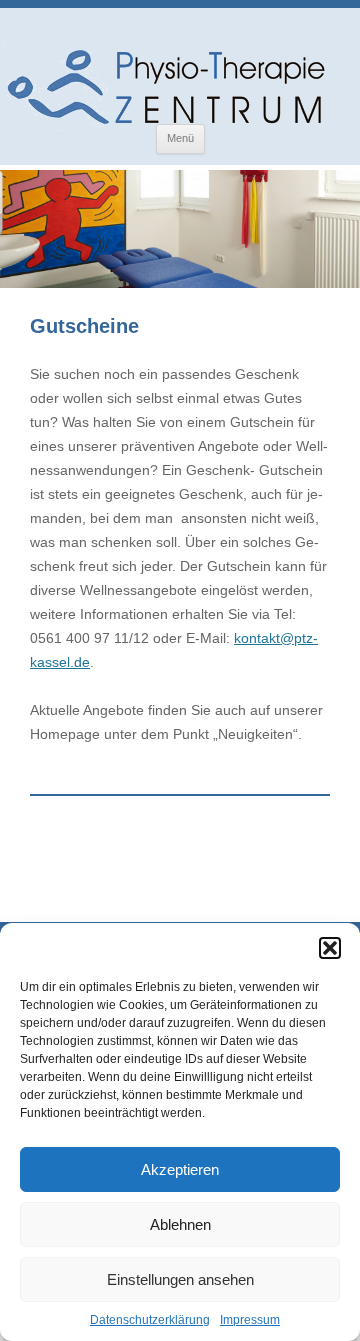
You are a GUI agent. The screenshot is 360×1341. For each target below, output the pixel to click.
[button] (330, 948)
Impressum (250, 1320)
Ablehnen (180, 1224)
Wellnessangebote (138, 590)
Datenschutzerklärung (150, 1320)
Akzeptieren (180, 1169)
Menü (180, 138)
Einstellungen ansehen (180, 1279)
